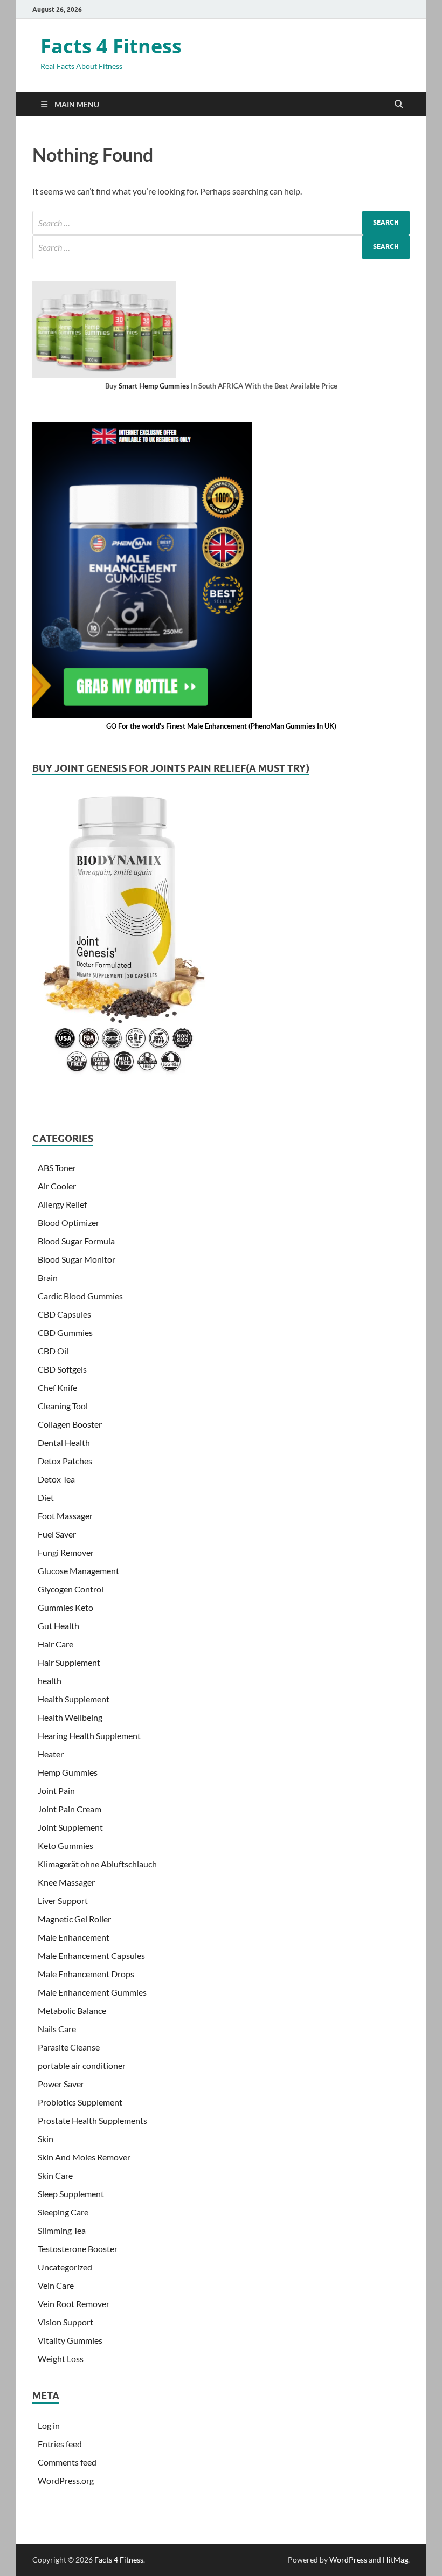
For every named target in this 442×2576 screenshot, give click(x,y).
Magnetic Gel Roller (74, 1919)
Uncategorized (65, 2267)
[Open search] (399, 105)
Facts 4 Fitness (111, 46)
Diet (46, 1497)
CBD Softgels (62, 1369)
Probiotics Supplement (80, 2102)
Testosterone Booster (78, 2249)
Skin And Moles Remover (84, 2157)
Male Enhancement (74, 1937)
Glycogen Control (71, 1589)
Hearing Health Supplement (89, 1736)
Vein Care (56, 2285)
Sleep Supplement (71, 2194)
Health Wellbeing (70, 1717)
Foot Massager (65, 1516)
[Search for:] (221, 223)
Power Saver (61, 2084)
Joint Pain (56, 1791)
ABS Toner (57, 1168)
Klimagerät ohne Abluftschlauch (97, 1864)
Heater (51, 1754)
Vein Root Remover (74, 2304)
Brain (48, 1277)
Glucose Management (78, 1571)
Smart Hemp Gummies (154, 386)
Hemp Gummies (68, 1772)
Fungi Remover (66, 1552)
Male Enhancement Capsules (91, 1955)
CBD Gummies (65, 1332)
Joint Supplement (70, 1827)
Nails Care (57, 2029)
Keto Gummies (65, 1846)
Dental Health (64, 1442)
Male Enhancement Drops (86, 1974)
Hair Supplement (69, 1662)
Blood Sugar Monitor (77, 1259)
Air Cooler (57, 1186)
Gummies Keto (65, 1607)
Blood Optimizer (68, 1223)
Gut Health (58, 1626)
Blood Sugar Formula (76, 1241)
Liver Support (63, 1900)
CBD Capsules (64, 1314)
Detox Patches (65, 1461)
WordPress (348, 2560)
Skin (46, 2139)
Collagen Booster (70, 1424)
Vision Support (65, 2322)
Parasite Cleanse (69, 2047)
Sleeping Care (63, 2212)
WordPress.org (66, 2480)
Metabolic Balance (72, 2010)
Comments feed (67, 2462)
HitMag (395, 2560)
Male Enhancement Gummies (92, 1992)
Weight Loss (61, 2359)
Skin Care (55, 2175)
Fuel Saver (57, 1534)
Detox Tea (56, 1479)
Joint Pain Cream (70, 1809)
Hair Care (56, 1644)
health (50, 1681)
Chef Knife (57, 1387)
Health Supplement (74, 1699)
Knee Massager (66, 1882)
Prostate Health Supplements (92, 2120)
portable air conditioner (82, 2065)
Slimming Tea (62, 2230)
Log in (49, 2425)
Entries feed (60, 2444)
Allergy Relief (62, 1204)
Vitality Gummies (70, 2340)
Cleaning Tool (63, 1406)
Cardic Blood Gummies (80, 1296)
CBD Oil (53, 1351)
